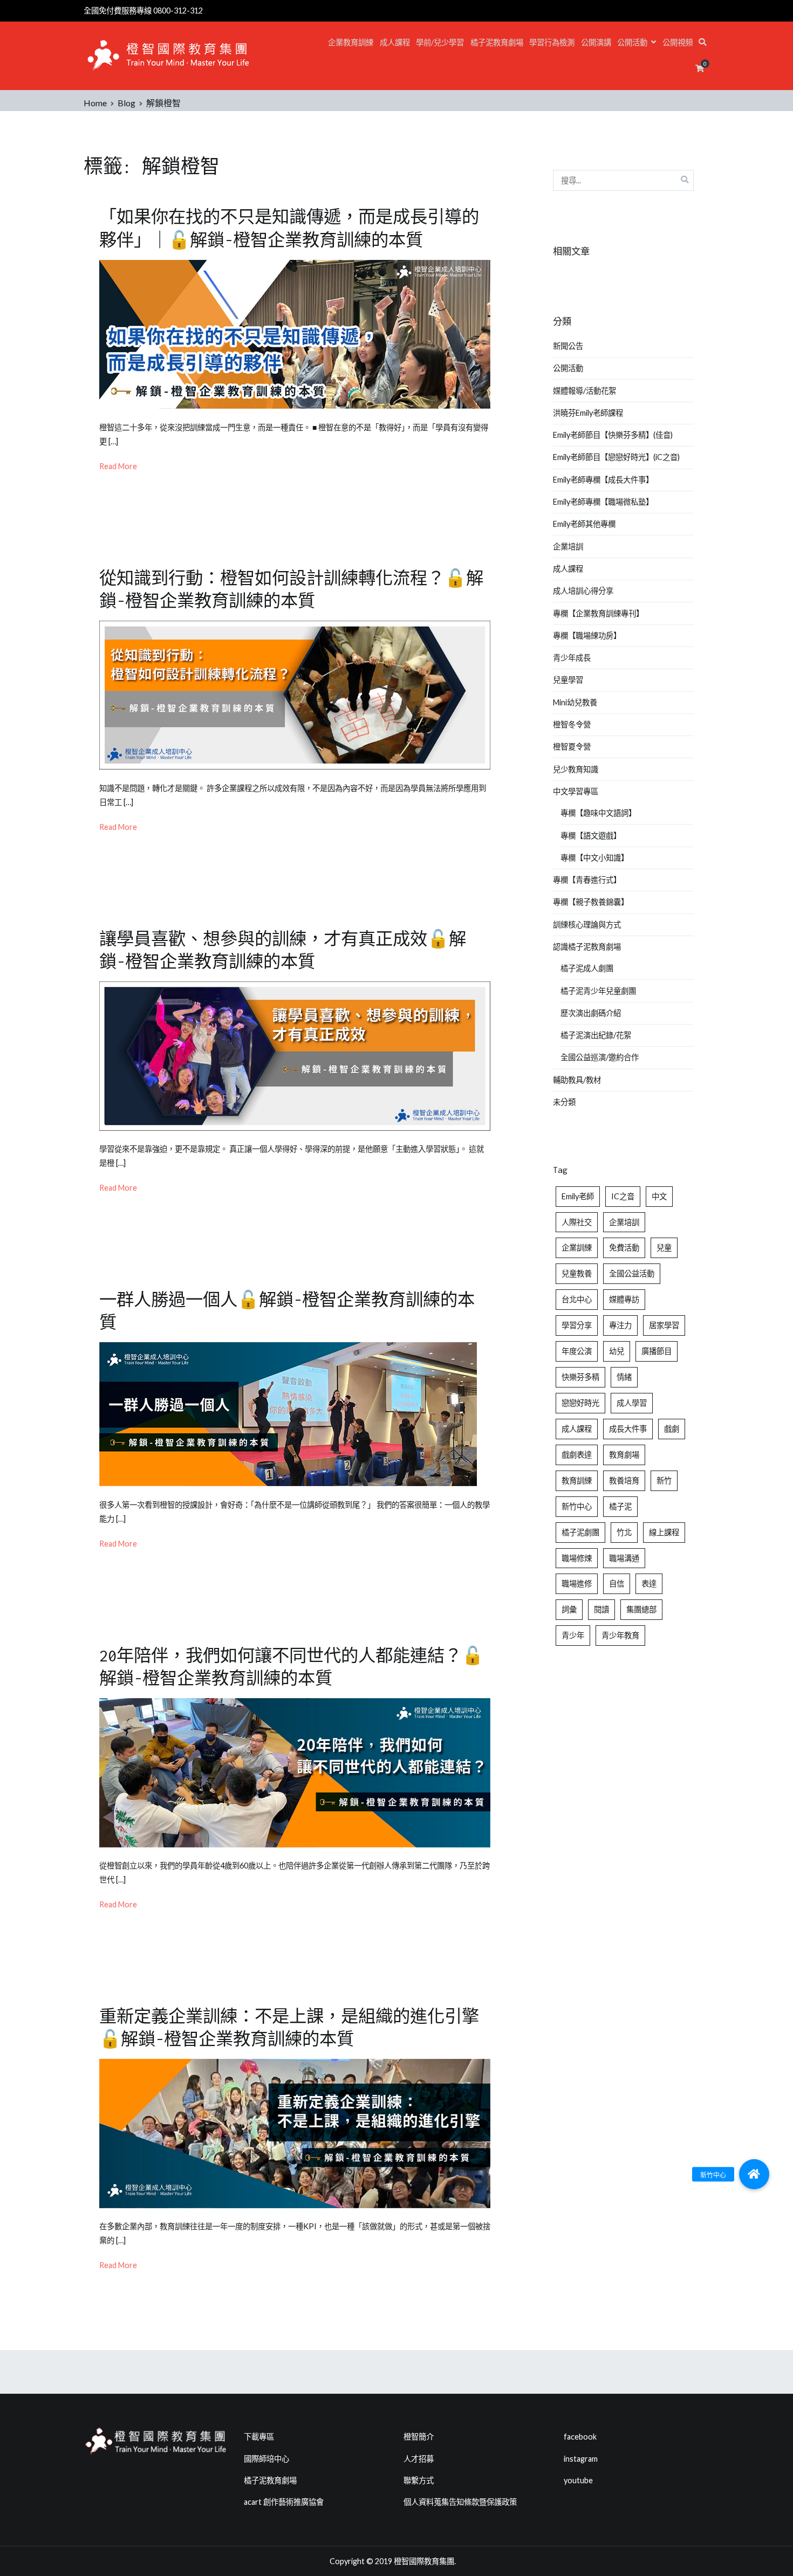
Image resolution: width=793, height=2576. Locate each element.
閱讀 (601, 1609)
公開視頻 (678, 42)
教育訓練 (577, 1481)
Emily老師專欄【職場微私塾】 (603, 502)
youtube (578, 2480)
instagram (581, 2459)
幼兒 (617, 1351)
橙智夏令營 (572, 747)
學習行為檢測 (552, 42)
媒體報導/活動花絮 (585, 391)
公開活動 (632, 42)
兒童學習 (568, 680)
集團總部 (641, 1609)
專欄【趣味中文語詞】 (598, 813)
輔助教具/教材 (577, 1080)
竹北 (624, 1532)
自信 (617, 1584)
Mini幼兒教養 (575, 702)
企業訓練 (577, 1248)
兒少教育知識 (576, 769)
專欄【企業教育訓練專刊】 (598, 613)
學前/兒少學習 (440, 42)
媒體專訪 (624, 1299)
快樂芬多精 (580, 1377)
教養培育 (624, 1481)
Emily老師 (578, 1196)
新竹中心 (577, 1506)
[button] (754, 2174)
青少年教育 (620, 1635)
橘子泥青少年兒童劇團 (598, 991)
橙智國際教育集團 (424, 2561)
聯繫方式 (419, 2480)
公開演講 (596, 42)
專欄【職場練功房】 (587, 636)
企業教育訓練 (351, 42)
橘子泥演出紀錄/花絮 (596, 1035)
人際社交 (577, 1222)
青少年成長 (572, 658)
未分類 (564, 1102)
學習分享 (577, 1325)
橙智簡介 (419, 2437)
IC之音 (623, 1196)
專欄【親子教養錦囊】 (591, 902)
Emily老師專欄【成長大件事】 (603, 480)
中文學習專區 (576, 791)
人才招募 (419, 2459)
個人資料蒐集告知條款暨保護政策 (460, 2502)
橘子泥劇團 (580, 1532)
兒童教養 (577, 1273)
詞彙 (569, 1609)
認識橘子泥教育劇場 (587, 947)
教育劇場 (624, 1455)
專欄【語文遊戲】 (591, 836)
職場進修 (577, 1584)
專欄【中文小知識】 (594, 858)
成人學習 (632, 1403)
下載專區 (259, 2437)
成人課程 (395, 42)
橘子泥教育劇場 (497, 42)
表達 (649, 1584)
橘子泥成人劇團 (587, 968)
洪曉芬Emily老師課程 (588, 413)
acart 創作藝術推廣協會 (284, 2502)
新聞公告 (568, 346)
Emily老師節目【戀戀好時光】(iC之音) (616, 457)
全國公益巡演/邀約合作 (600, 1057)
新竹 (664, 1481)
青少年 (573, 1635)
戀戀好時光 (580, 1403)
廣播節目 (657, 1351)
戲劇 (672, 1429)
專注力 (620, 1325)
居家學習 (664, 1325)
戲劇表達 (577, 1455)
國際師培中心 (266, 2459)
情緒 (624, 1377)
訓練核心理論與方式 (587, 925)
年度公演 (577, 1351)
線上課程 (664, 1532)
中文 (659, 1196)
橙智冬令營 (572, 724)
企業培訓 (568, 547)
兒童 (664, 1248)
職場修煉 (577, 1558)
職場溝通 (624, 1558)
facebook (580, 2437)
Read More (118, 466)
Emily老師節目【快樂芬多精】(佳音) (613, 435)
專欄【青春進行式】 (587, 880)
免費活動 (624, 1248)
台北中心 (577, 1299)
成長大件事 (628, 1429)
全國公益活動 (632, 1273)
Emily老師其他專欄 (584, 524)
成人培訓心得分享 (583, 591)
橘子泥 (620, 1506)
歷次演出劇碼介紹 (591, 1013)
